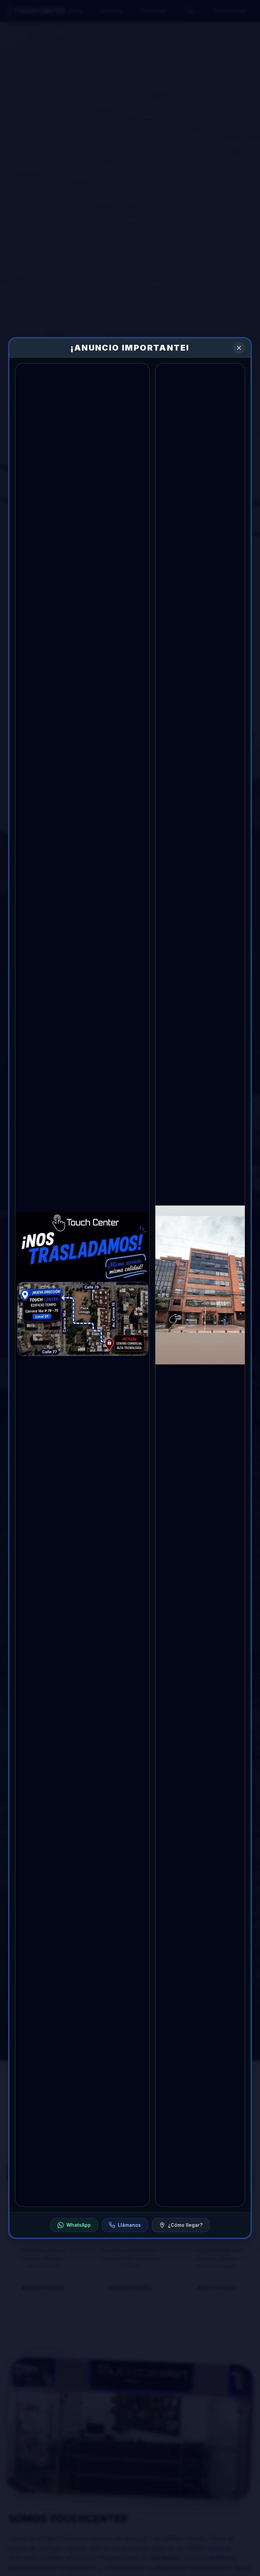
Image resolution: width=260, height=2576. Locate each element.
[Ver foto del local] (200, 1285)
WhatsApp (79, 2225)
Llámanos (129, 2225)
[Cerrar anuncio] (239, 348)
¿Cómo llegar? (185, 2225)
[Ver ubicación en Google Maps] (82, 1285)
